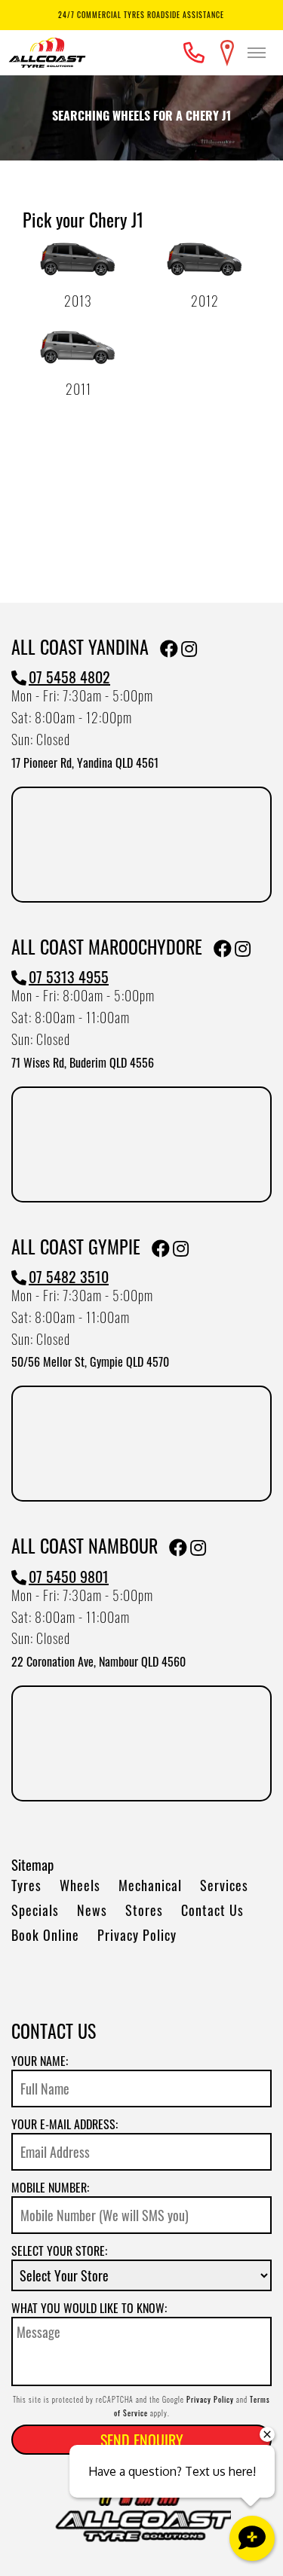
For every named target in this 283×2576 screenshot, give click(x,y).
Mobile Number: (50, 2187)
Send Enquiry (142, 2440)
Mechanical (150, 1885)
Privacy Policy (137, 1935)
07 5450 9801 (69, 1576)
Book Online (45, 1935)
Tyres (26, 1885)
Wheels (80, 1885)
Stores (144, 1910)
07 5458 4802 (69, 677)
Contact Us (212, 1910)
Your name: (40, 2061)
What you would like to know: (89, 2308)
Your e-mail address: (65, 2124)
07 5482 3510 (69, 1276)
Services (224, 1885)
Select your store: (59, 2251)
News (92, 1910)
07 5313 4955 (69, 976)
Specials (35, 1910)
